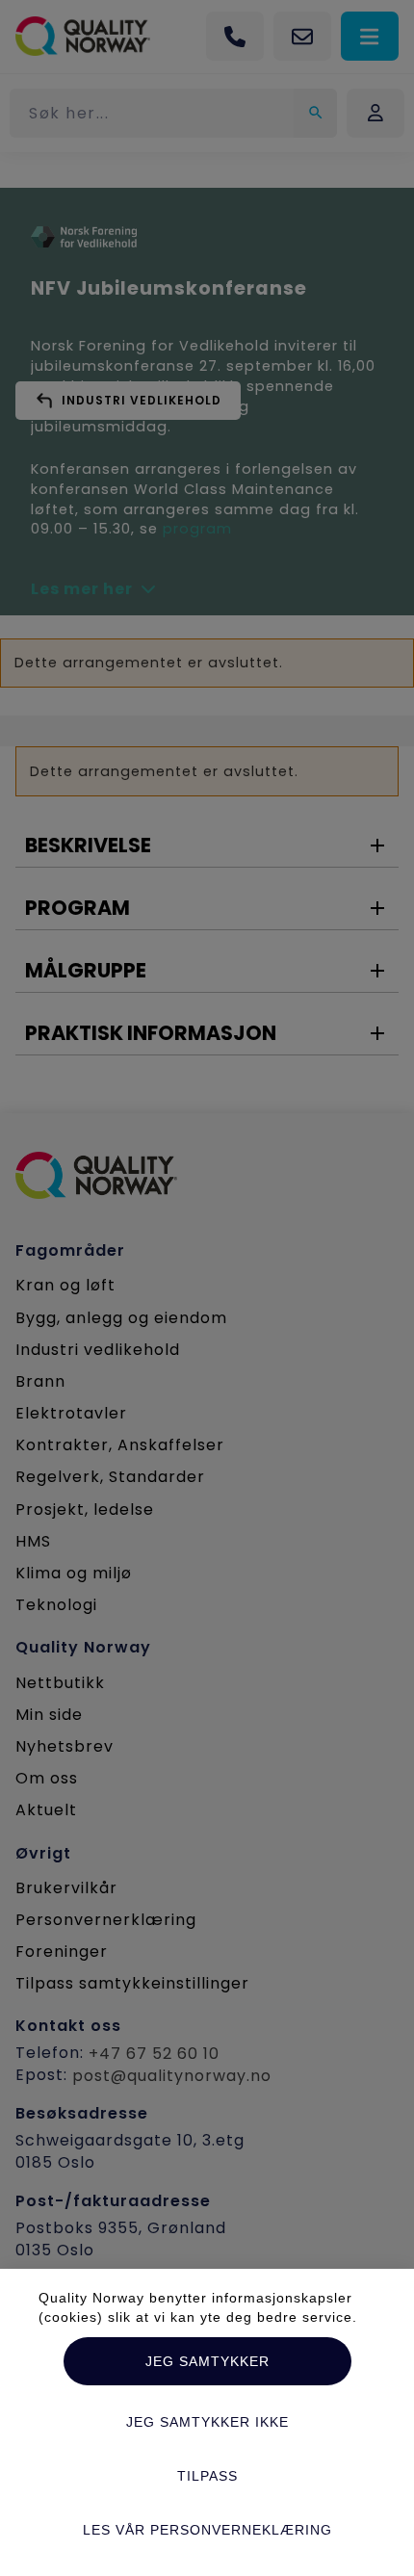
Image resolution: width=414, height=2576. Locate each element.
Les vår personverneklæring (207, 2530)
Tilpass (207, 2476)
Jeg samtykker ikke (207, 2422)
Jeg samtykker (207, 2361)
